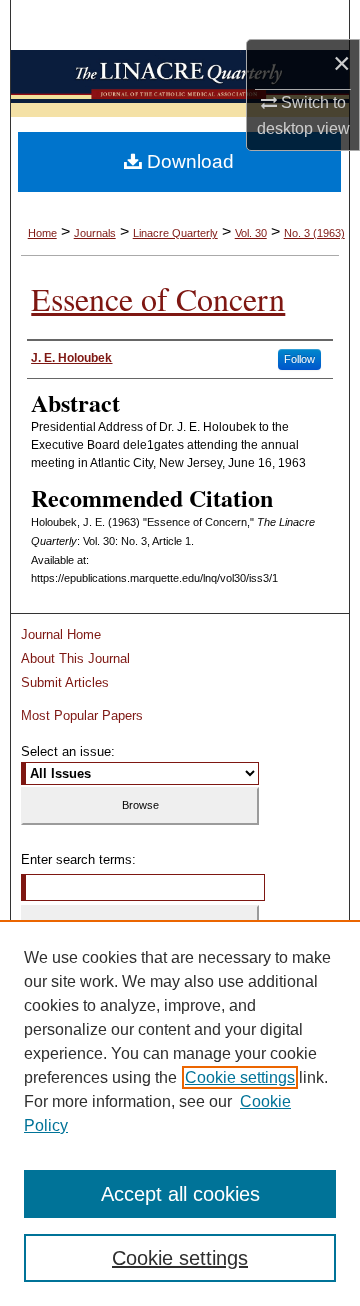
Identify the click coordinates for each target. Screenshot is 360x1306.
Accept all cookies (180, 1194)
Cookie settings (240, 1077)
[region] (180, 1113)
